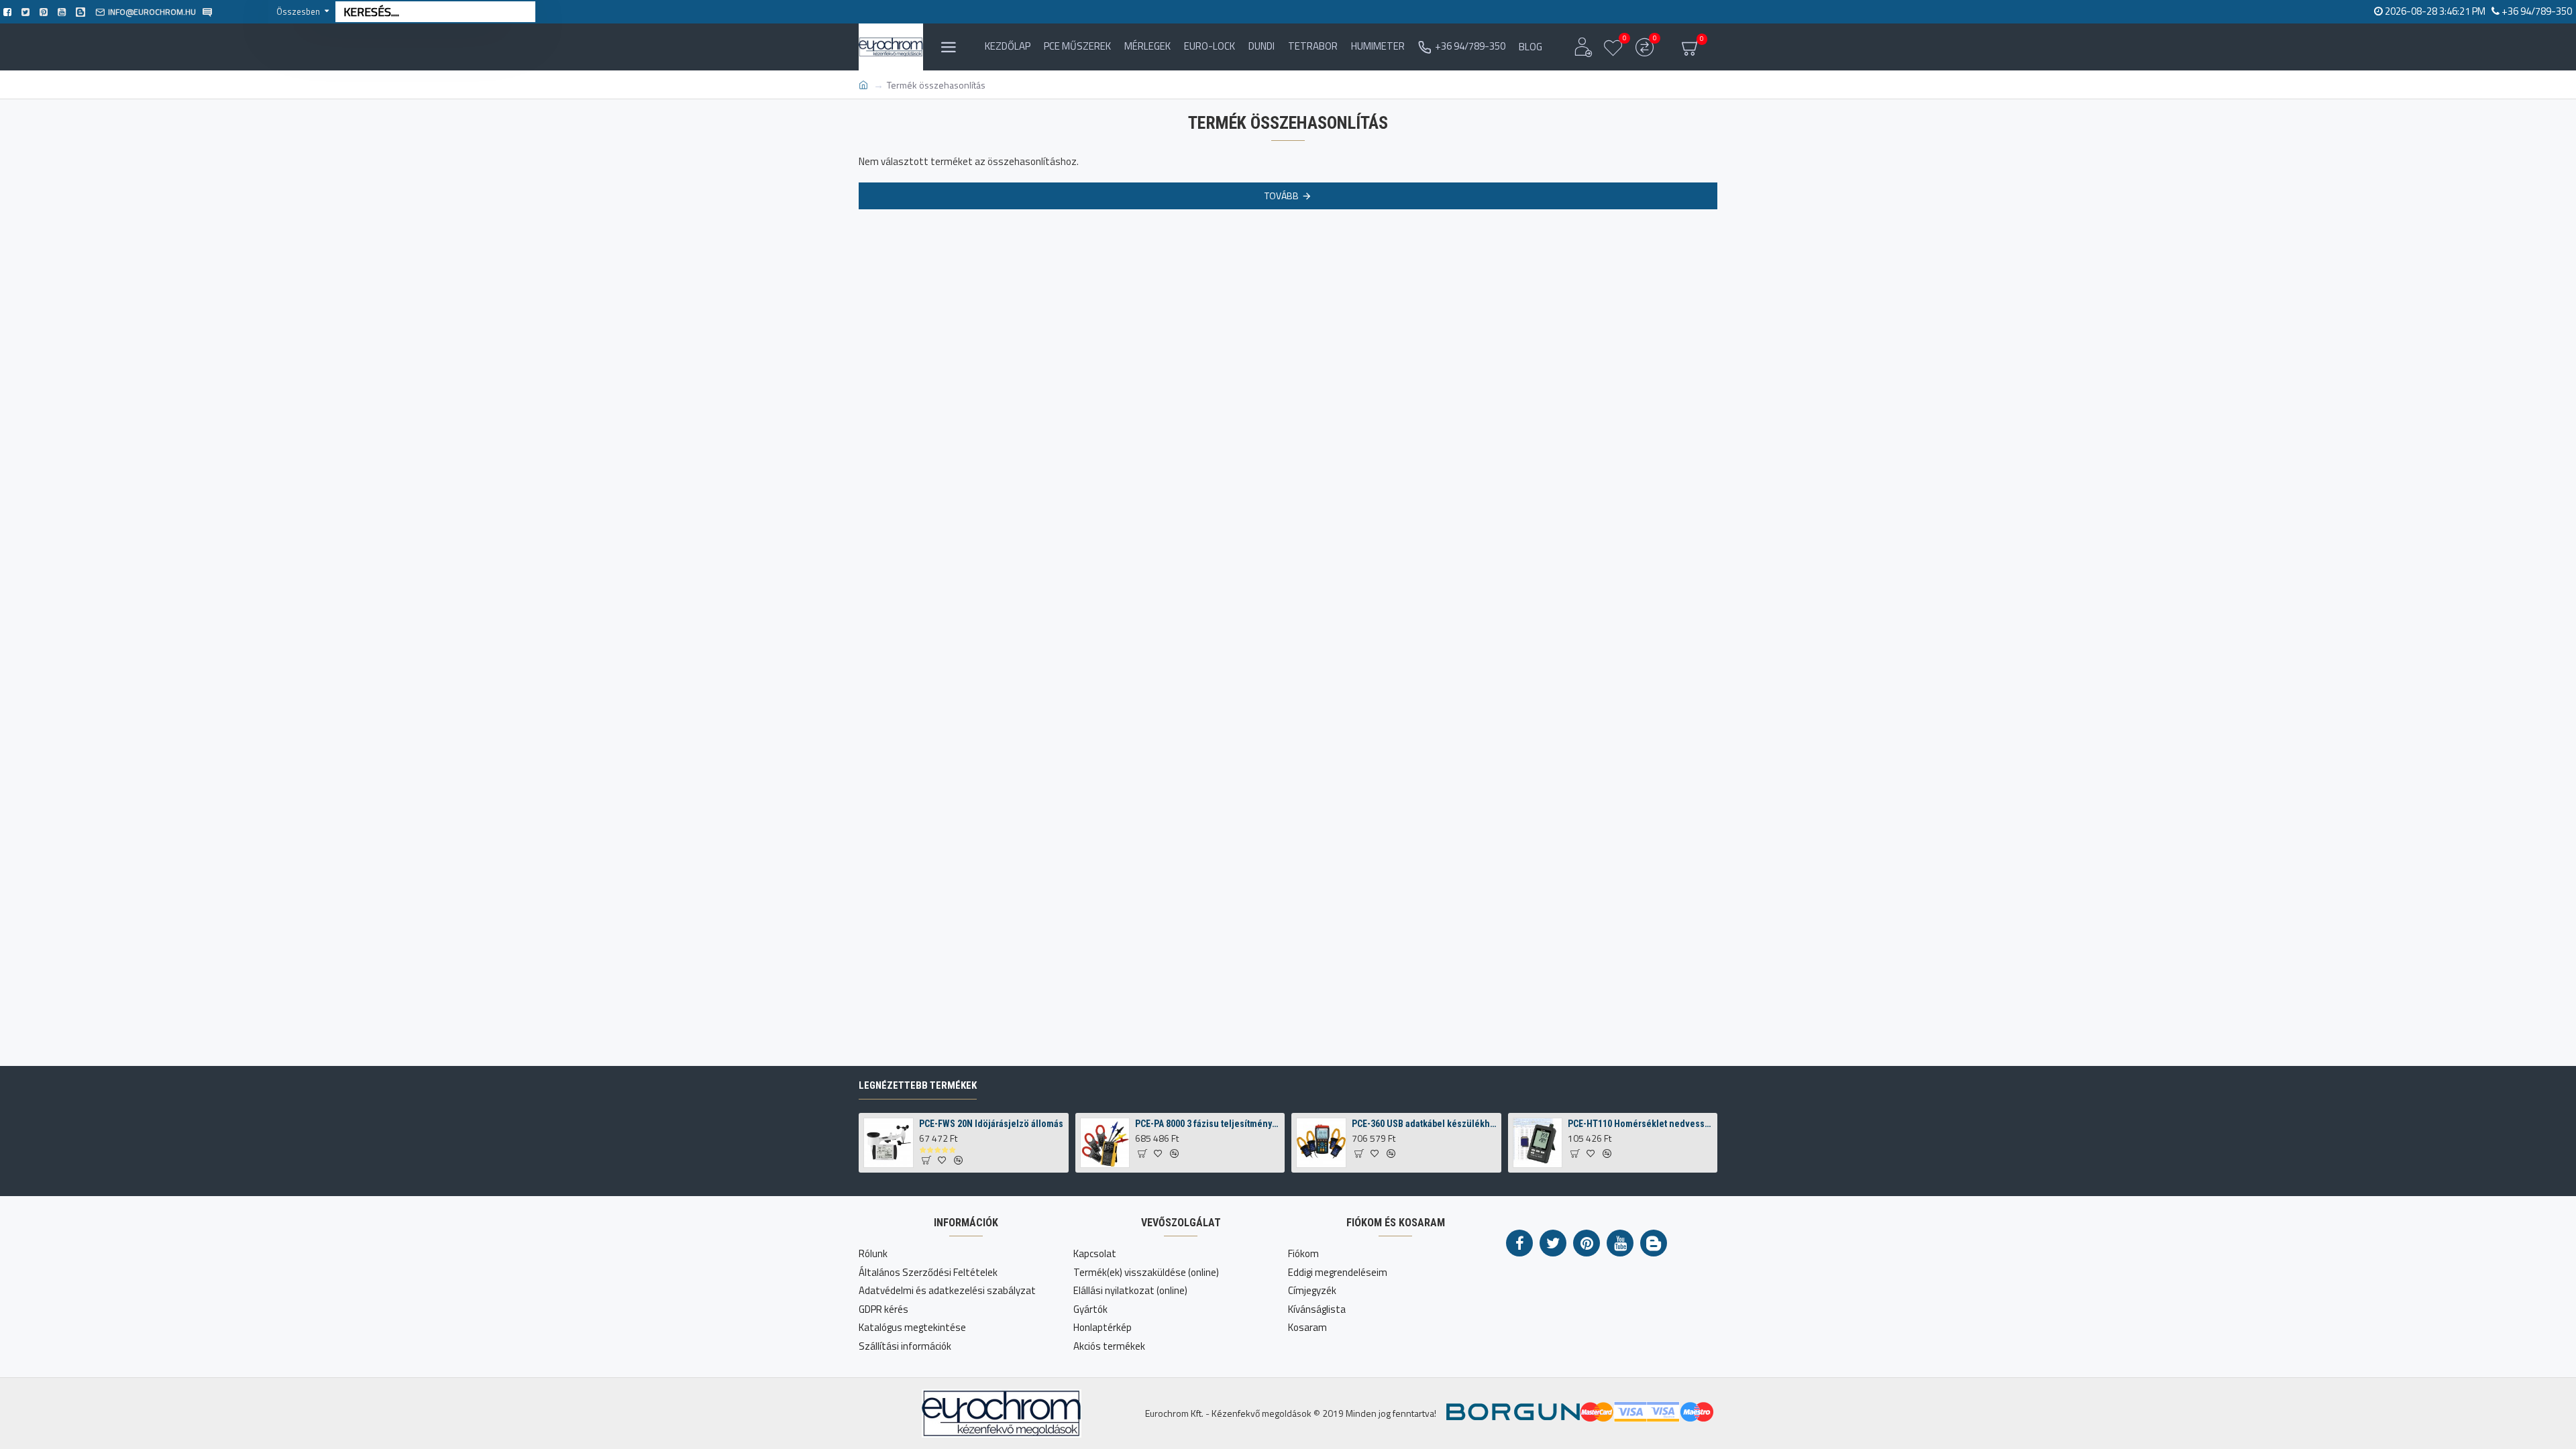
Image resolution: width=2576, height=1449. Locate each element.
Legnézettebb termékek (918, 1085)
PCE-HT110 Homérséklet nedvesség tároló (1640, 1124)
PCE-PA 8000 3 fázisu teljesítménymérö (1207, 1124)
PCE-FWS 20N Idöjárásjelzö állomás (991, 1124)
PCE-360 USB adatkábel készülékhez (1424, 1124)
